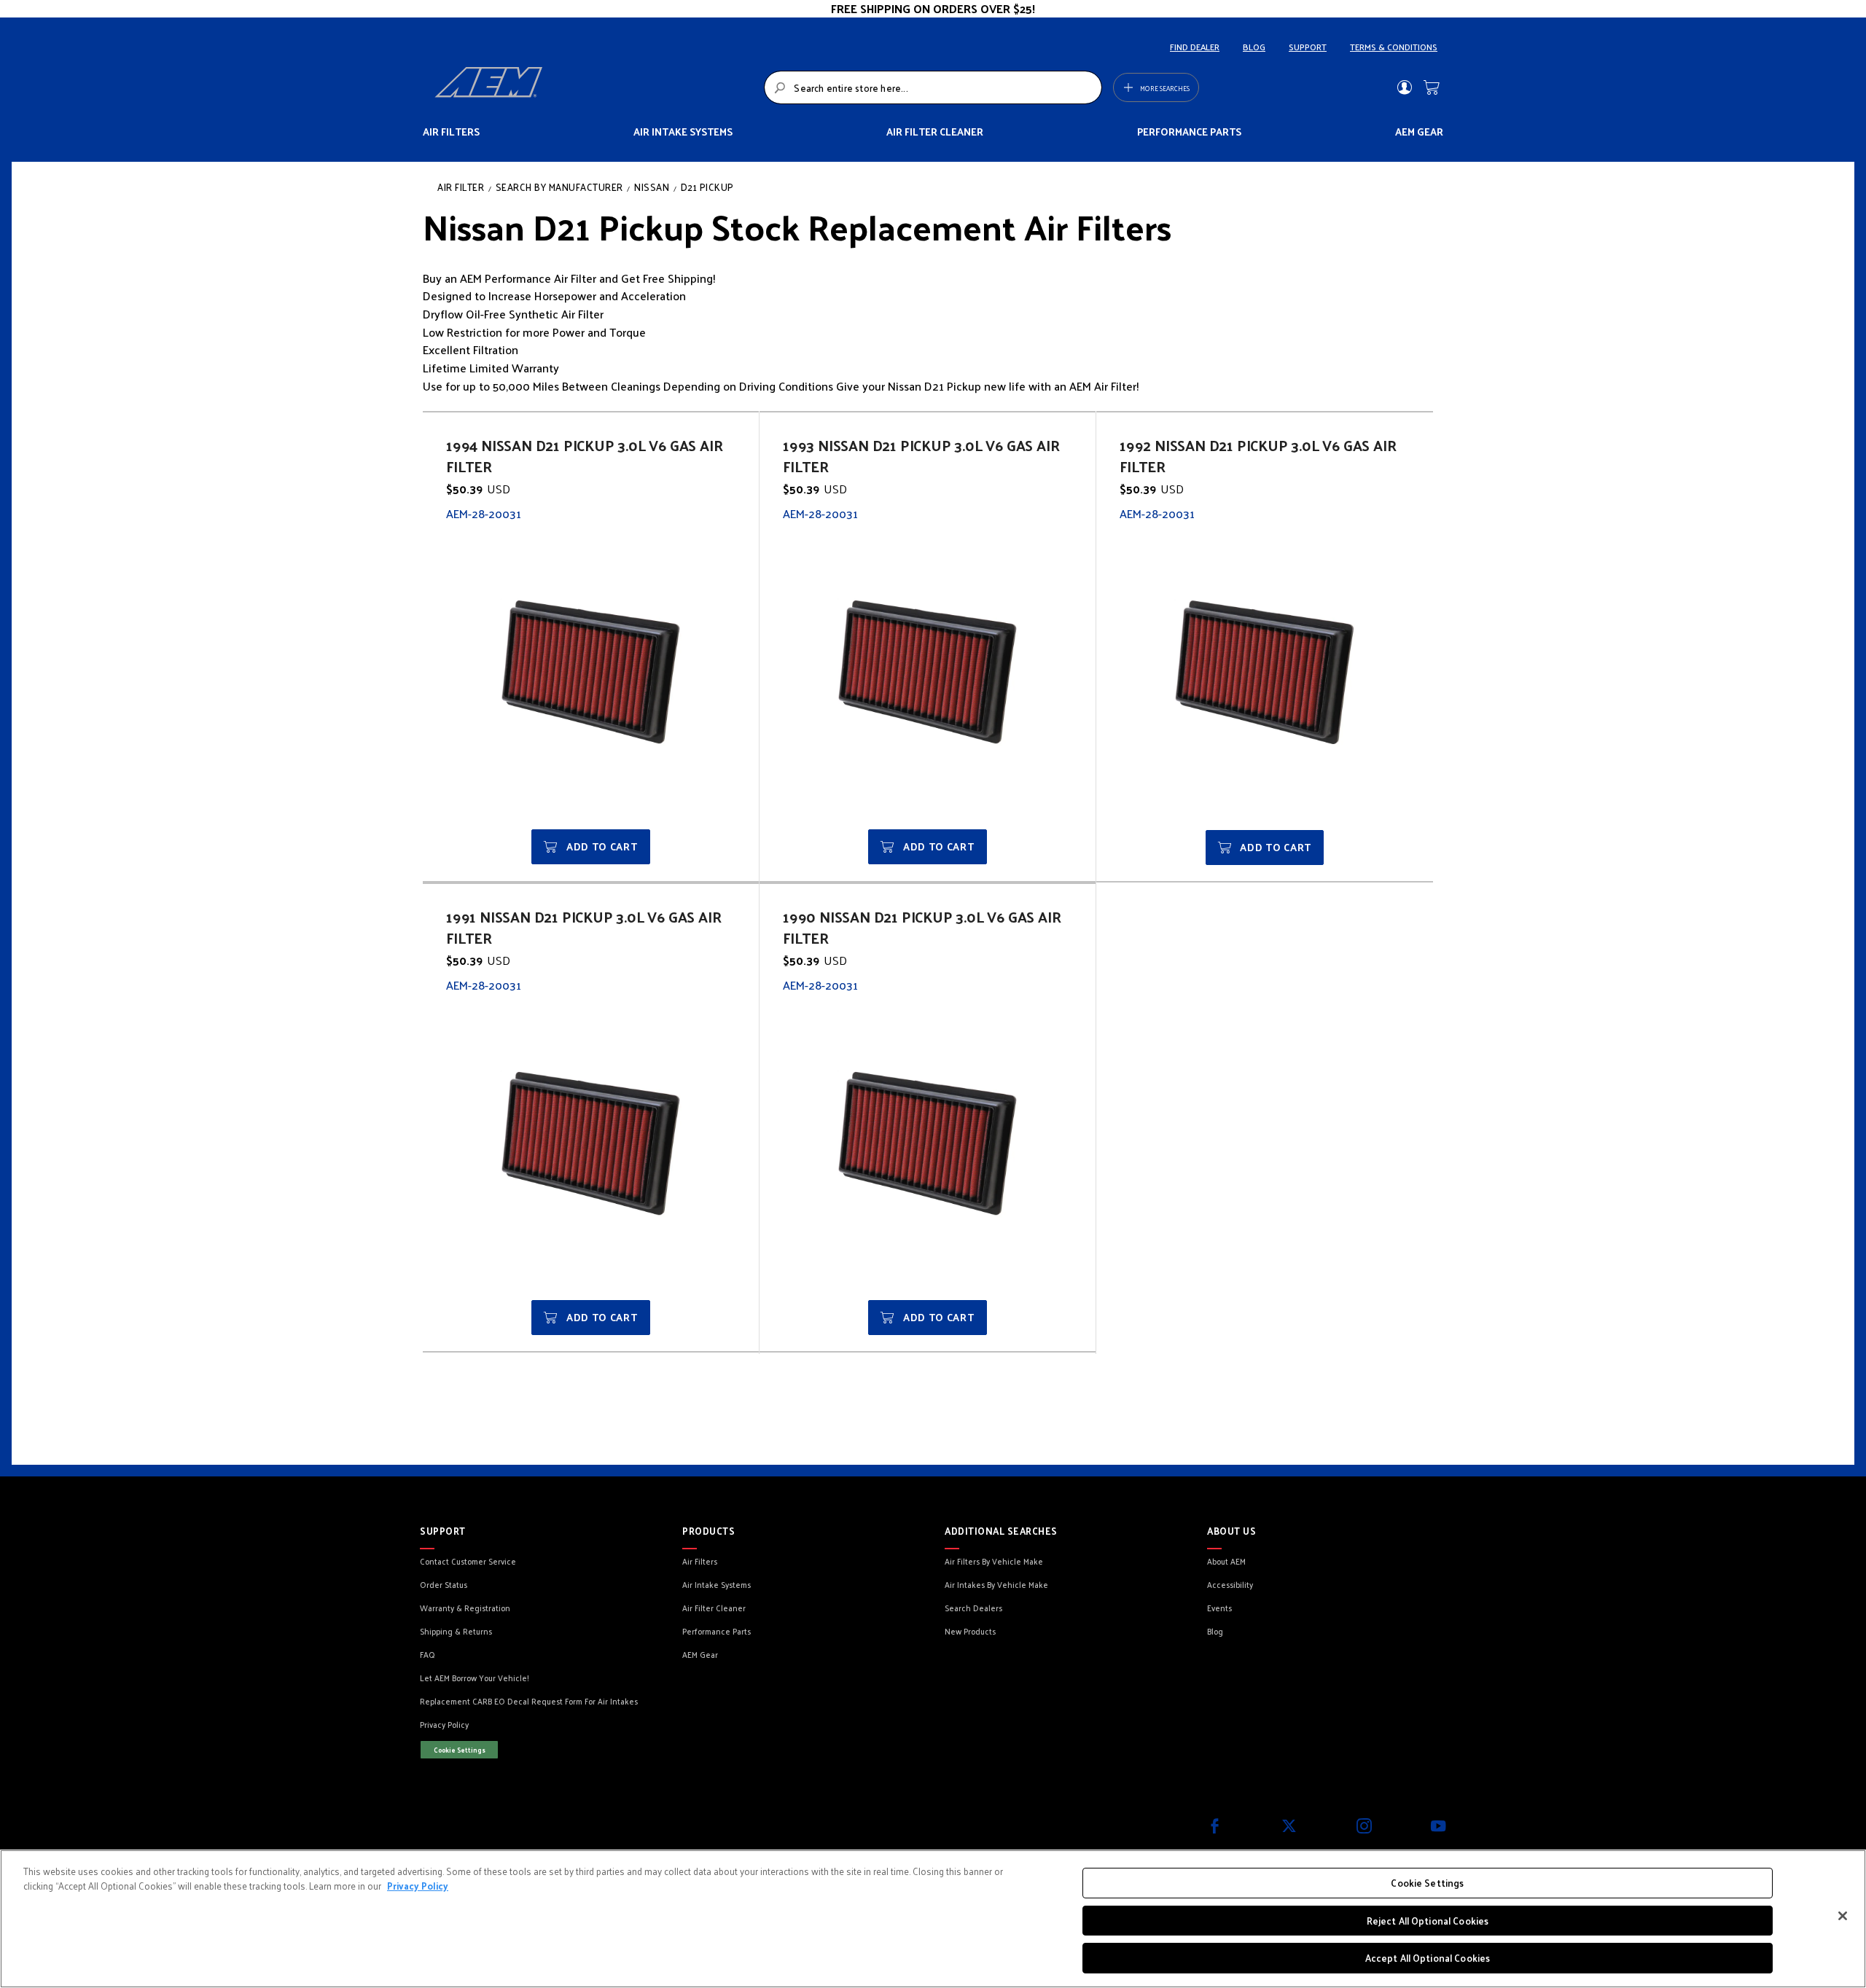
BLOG (1254, 47)
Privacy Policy (418, 1886)
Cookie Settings (460, 1750)
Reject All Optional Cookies (1428, 1921)
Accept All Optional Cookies (1428, 1958)
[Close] (1843, 1916)
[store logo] (595, 87)
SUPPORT (1308, 47)
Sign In (1404, 87)
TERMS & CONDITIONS (1394, 47)
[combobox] (933, 87)
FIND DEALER (1195, 47)
